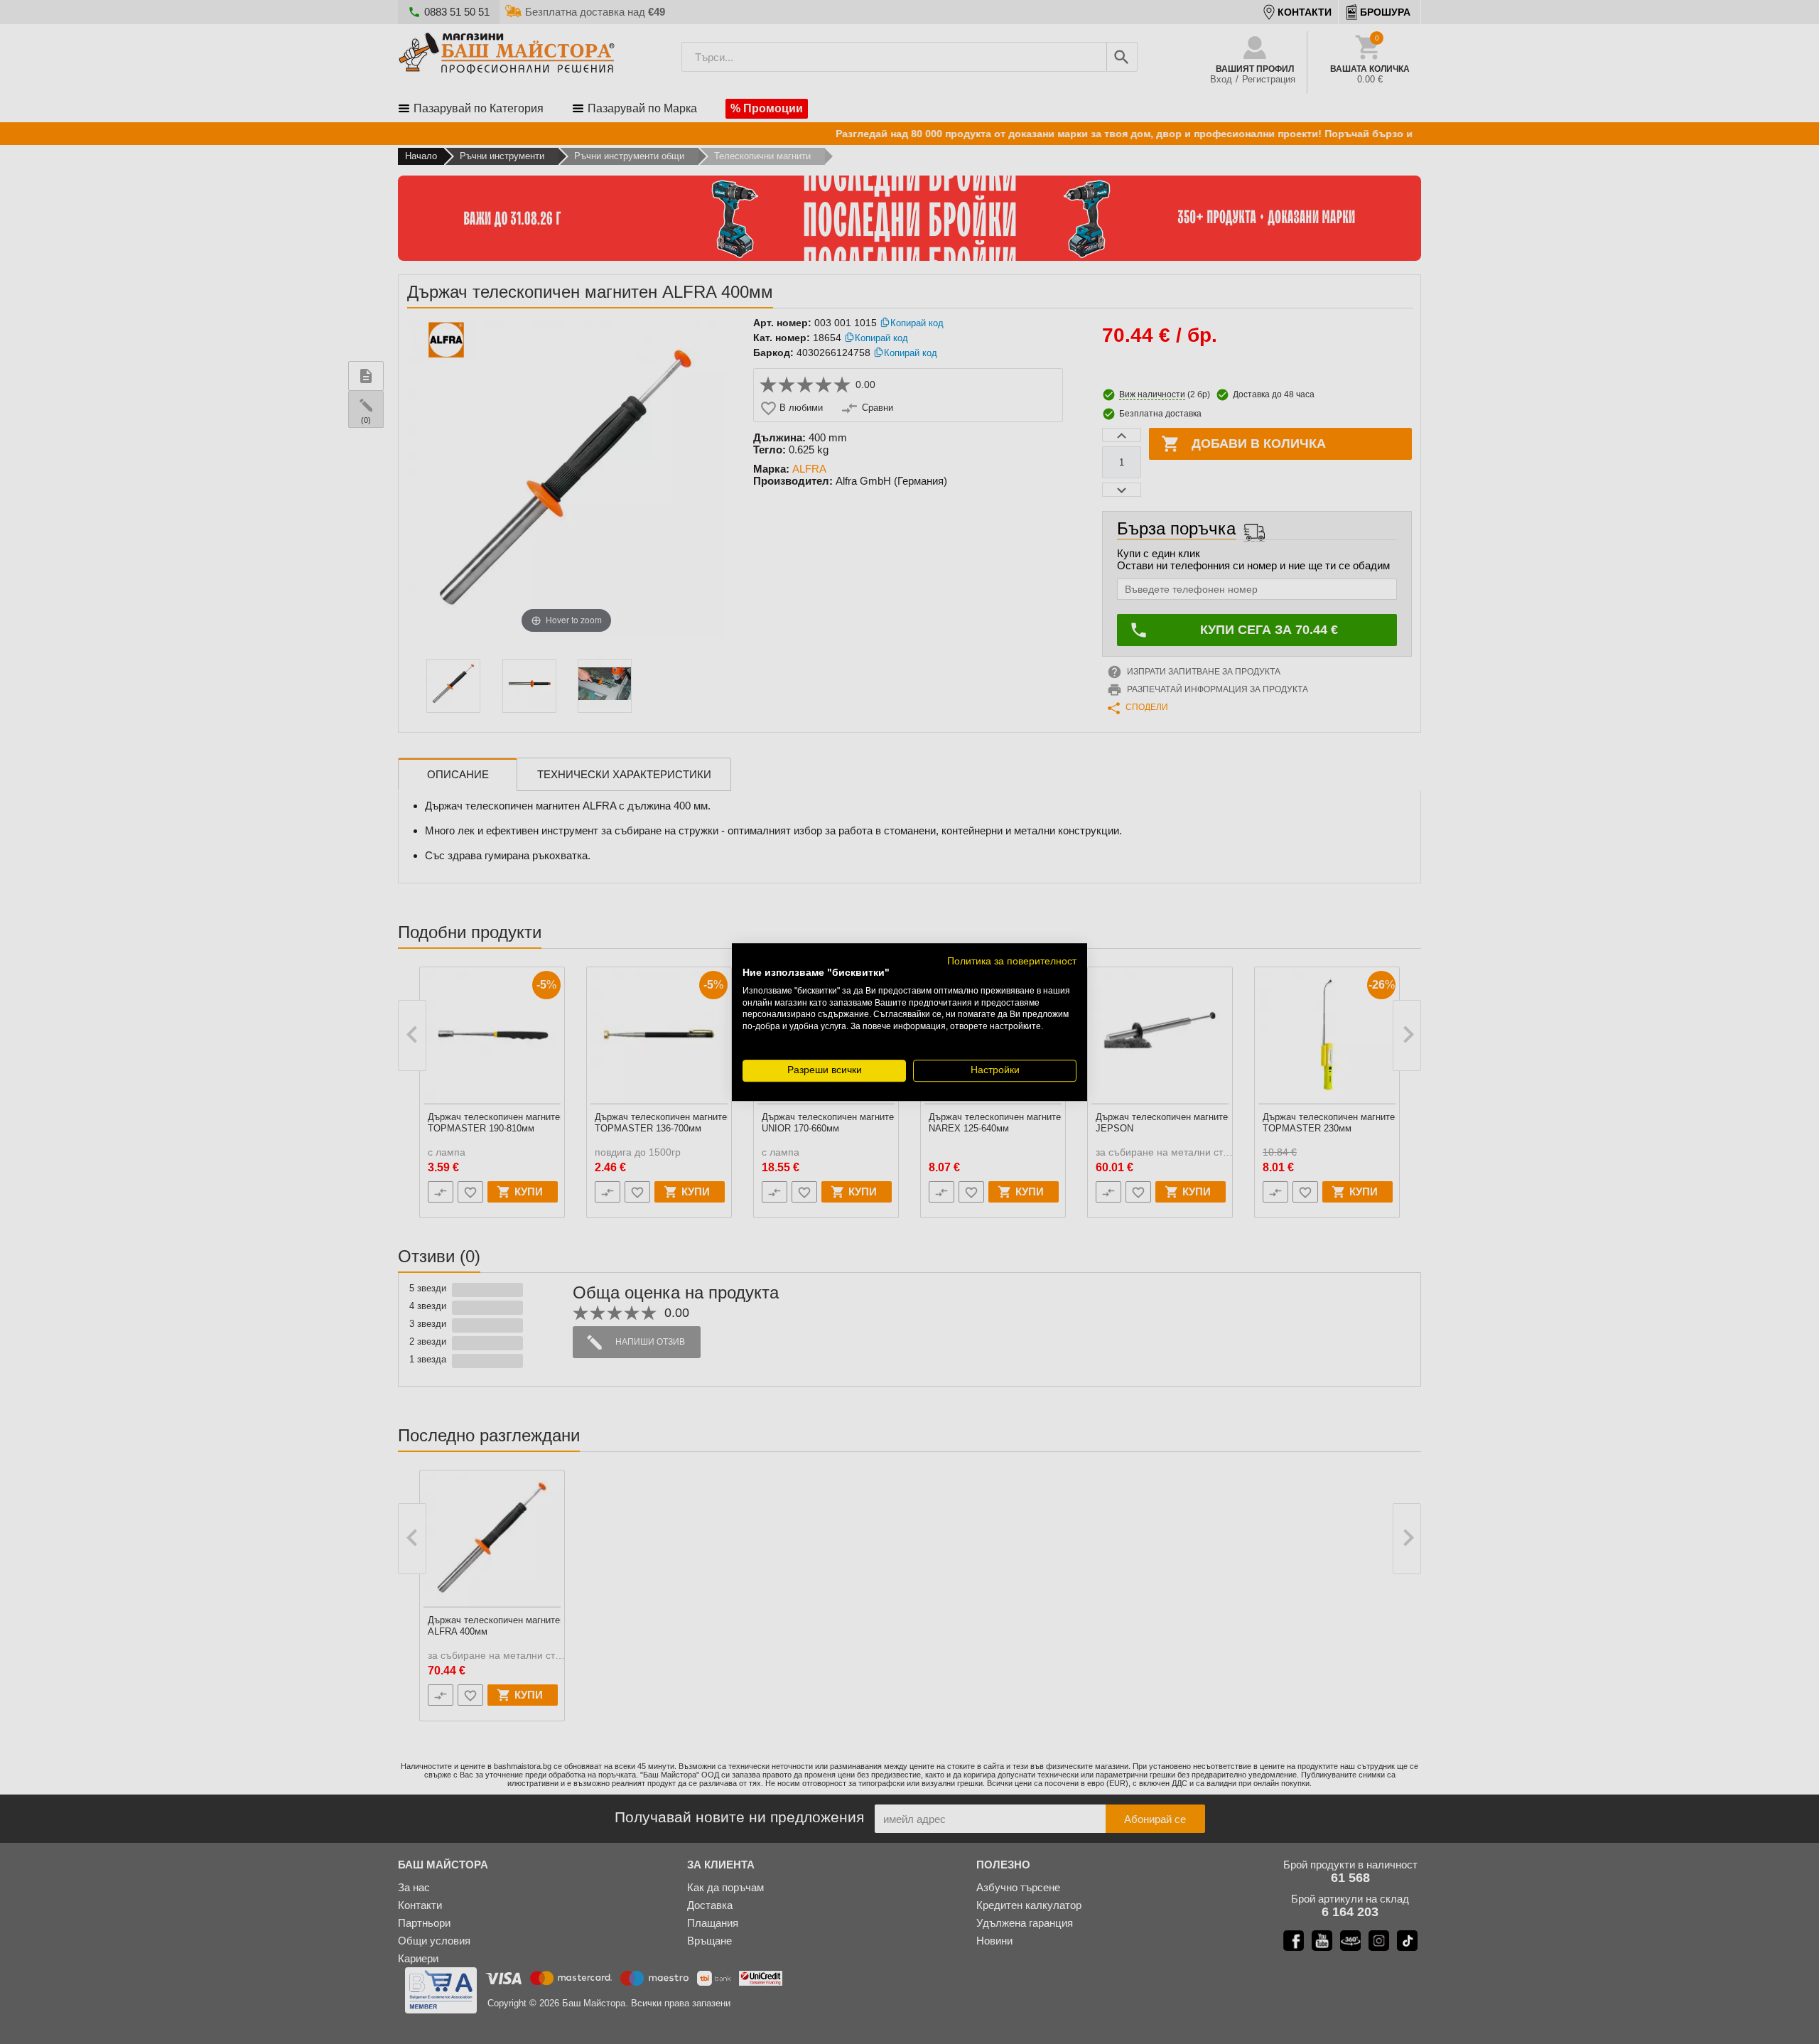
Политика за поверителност (1012, 961)
